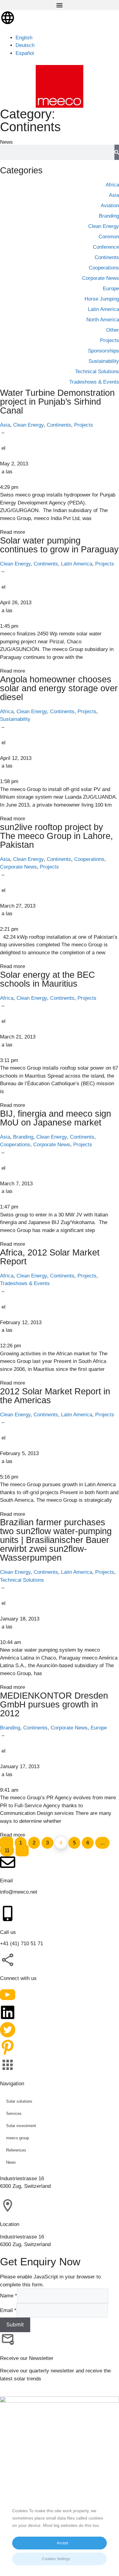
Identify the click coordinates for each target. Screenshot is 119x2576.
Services (14, 2114)
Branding (23, 1137)
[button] (60, 5)
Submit (15, 2325)
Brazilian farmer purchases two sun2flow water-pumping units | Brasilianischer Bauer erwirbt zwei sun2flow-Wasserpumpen (56, 1540)
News (11, 2162)
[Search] (117, 152)
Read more (13, 532)
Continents (59, 425)
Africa (7, 712)
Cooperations (89, 859)
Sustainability (15, 719)
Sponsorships (103, 351)
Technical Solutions (22, 1580)
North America (103, 320)
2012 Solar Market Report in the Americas (55, 1396)
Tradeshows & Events (25, 1283)
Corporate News (18, 867)
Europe (99, 1728)
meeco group (18, 2138)
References (16, 2150)
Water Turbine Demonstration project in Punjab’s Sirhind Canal (57, 402)
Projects (84, 425)
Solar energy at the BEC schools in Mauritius (47, 979)
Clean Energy (28, 425)
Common (109, 237)
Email (8, 2310)
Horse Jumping (102, 299)
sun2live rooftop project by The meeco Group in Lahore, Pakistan (56, 836)
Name (9, 2296)
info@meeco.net (19, 1892)
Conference (106, 247)
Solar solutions (19, 2101)
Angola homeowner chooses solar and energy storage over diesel (59, 688)
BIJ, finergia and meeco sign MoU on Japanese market (56, 1118)
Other (113, 330)
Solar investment (21, 2126)
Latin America (77, 564)
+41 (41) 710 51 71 (22, 1944)
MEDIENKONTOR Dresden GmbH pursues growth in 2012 (54, 1704)
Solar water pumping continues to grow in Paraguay (59, 545)
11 (7, 1849)
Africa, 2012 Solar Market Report (50, 1257)
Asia (5, 425)
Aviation (110, 206)
